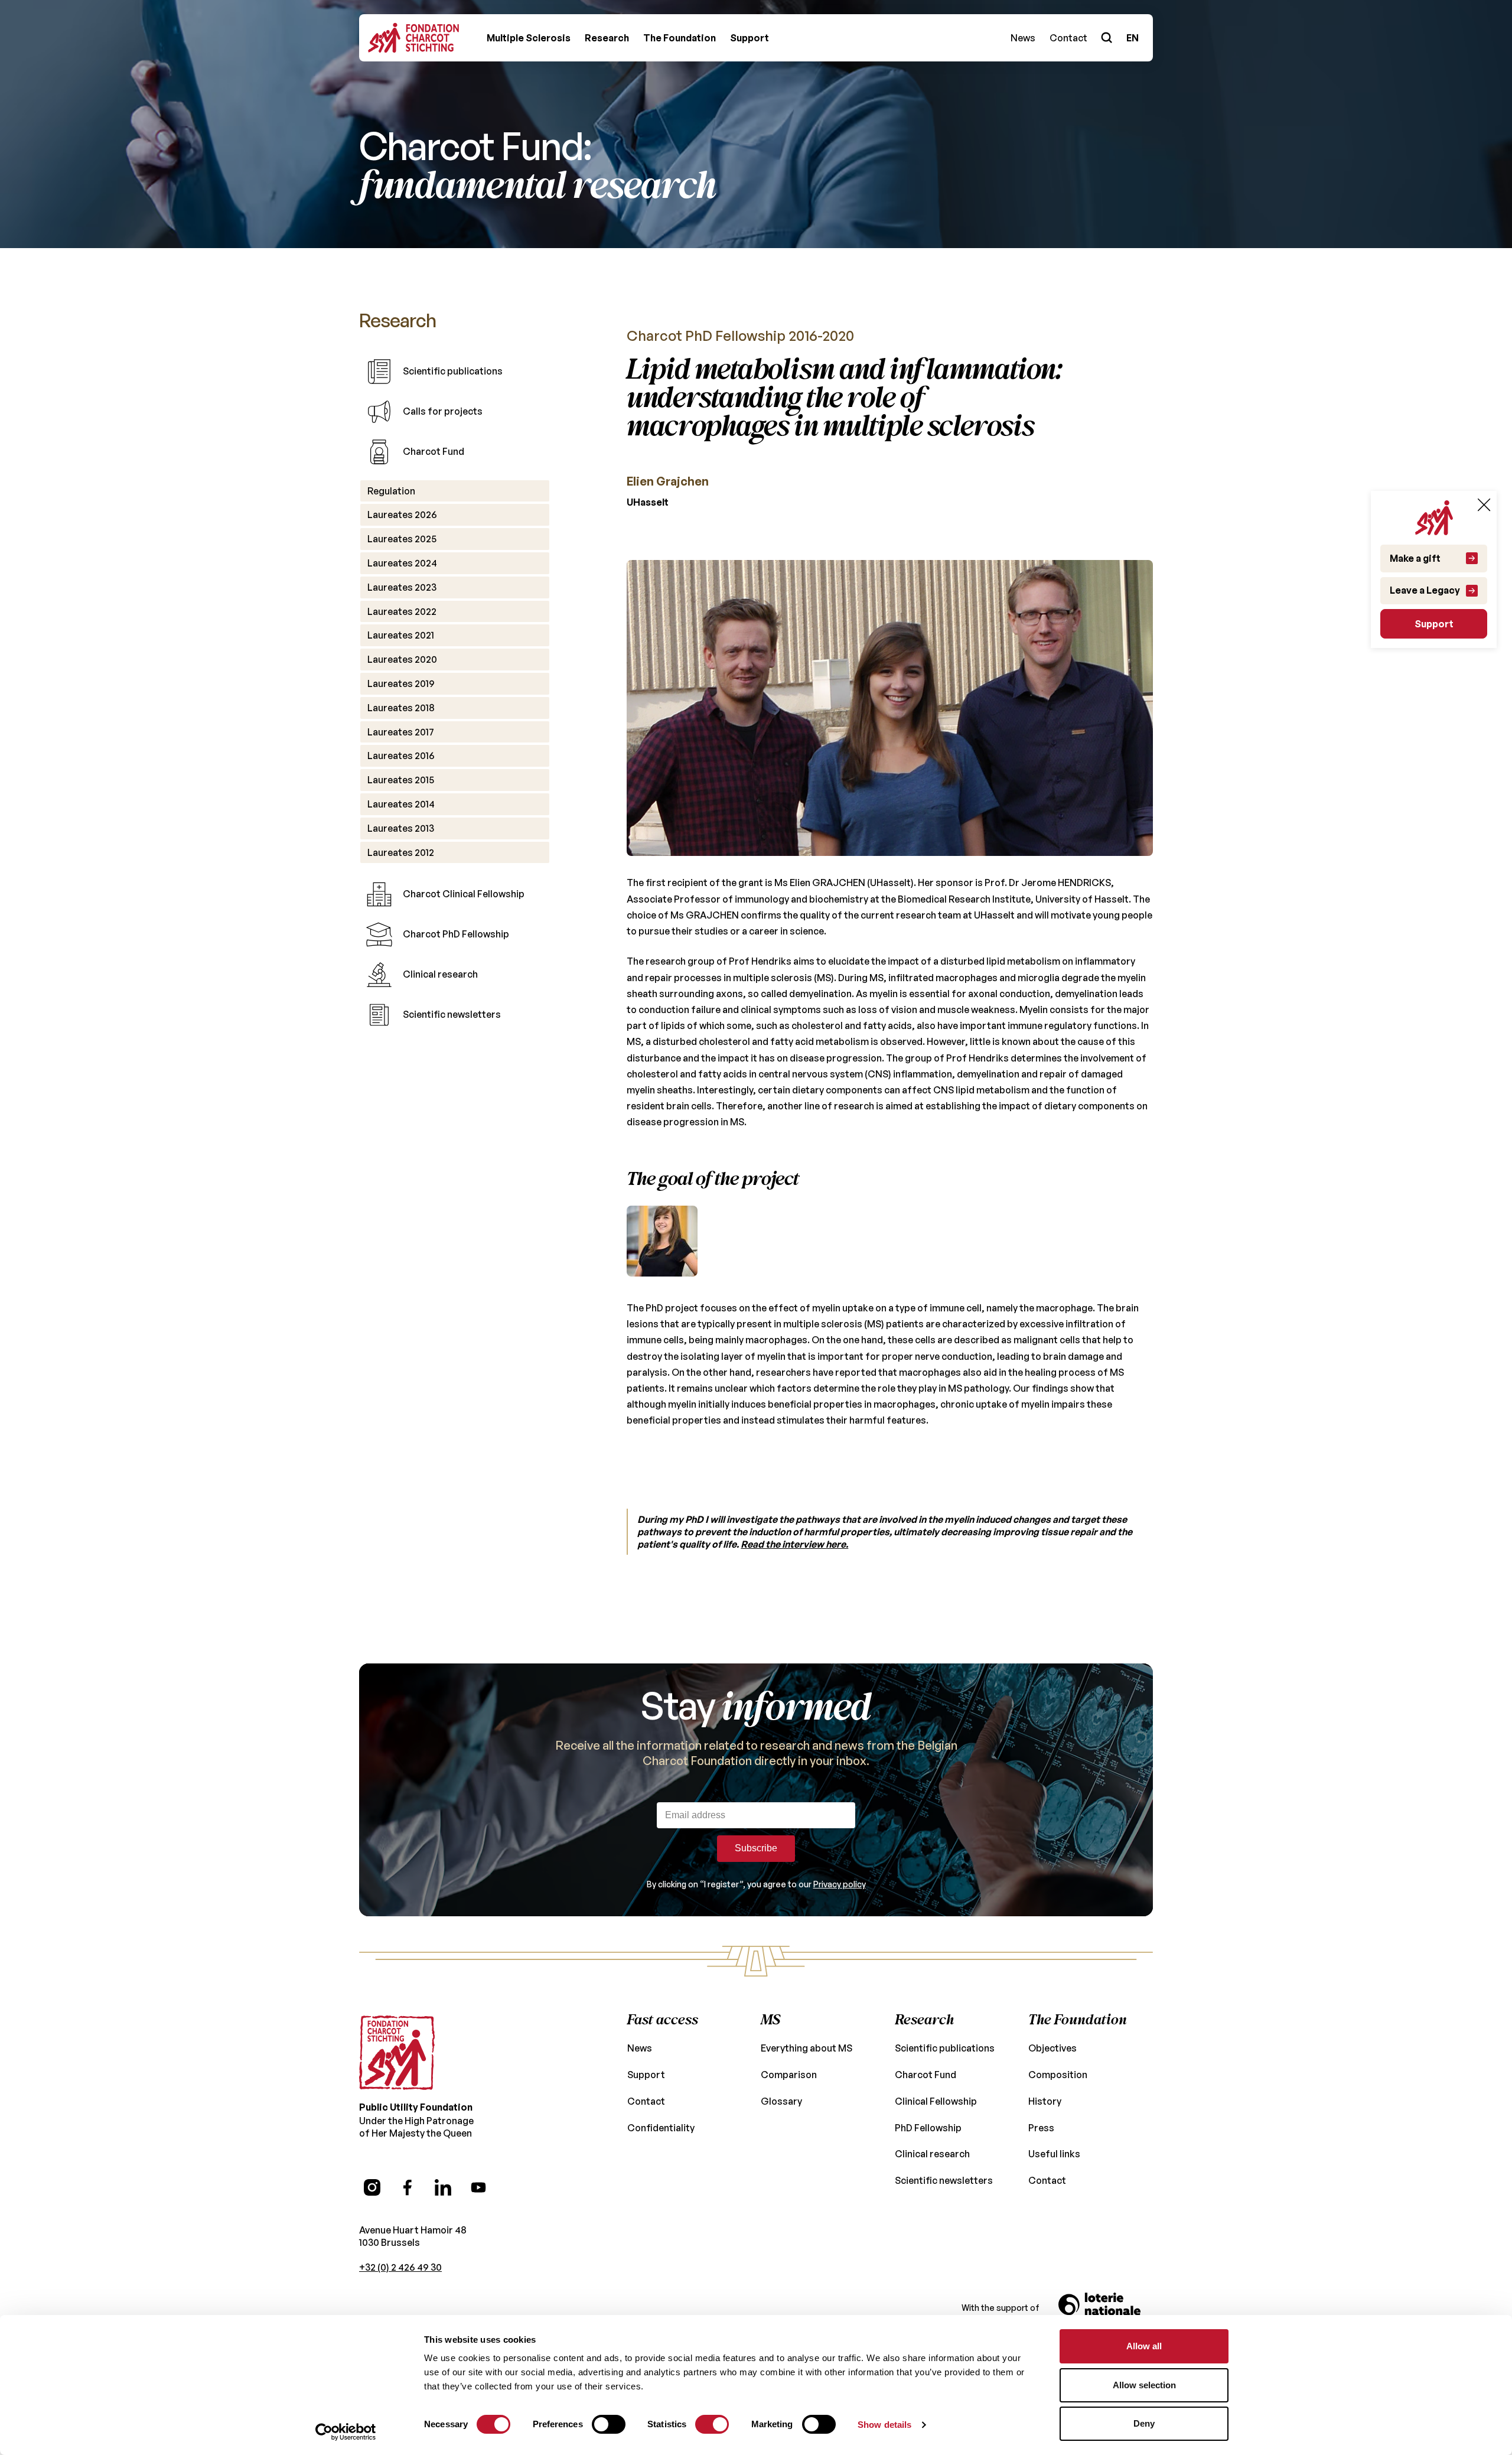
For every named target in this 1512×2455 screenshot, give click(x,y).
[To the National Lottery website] (1106, 2309)
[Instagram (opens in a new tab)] (372, 2187)
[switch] (609, 2424)
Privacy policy (840, 1884)
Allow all (1144, 2346)
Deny (1144, 2423)
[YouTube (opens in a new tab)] (478, 2187)
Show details (884, 2425)
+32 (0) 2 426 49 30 (400, 2267)
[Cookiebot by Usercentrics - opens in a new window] (346, 2432)
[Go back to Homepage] (413, 38)
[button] (529, 38)
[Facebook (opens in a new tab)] (408, 2187)
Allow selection (1144, 2385)
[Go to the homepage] (397, 2053)
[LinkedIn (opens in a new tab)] (443, 2187)
